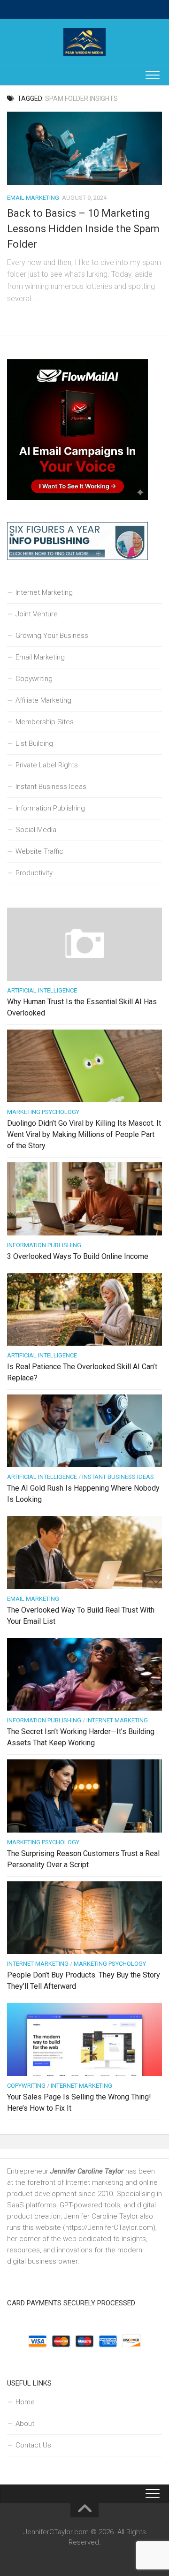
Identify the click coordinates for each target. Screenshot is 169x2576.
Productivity (34, 873)
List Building (34, 743)
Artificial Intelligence (42, 990)
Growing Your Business (52, 636)
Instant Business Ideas (51, 787)
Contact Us (33, 2445)
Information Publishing (50, 808)
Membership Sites (45, 722)
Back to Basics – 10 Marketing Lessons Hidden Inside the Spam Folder (83, 229)
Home (25, 2402)
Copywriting (34, 679)
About (25, 2424)
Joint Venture (37, 614)
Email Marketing (33, 198)
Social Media (36, 830)
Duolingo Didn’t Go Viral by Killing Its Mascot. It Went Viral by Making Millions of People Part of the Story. (84, 1134)
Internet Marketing (44, 592)
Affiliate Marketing (43, 700)
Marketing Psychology (43, 1112)
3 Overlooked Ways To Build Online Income (78, 1256)
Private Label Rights (47, 765)
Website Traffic (39, 851)
